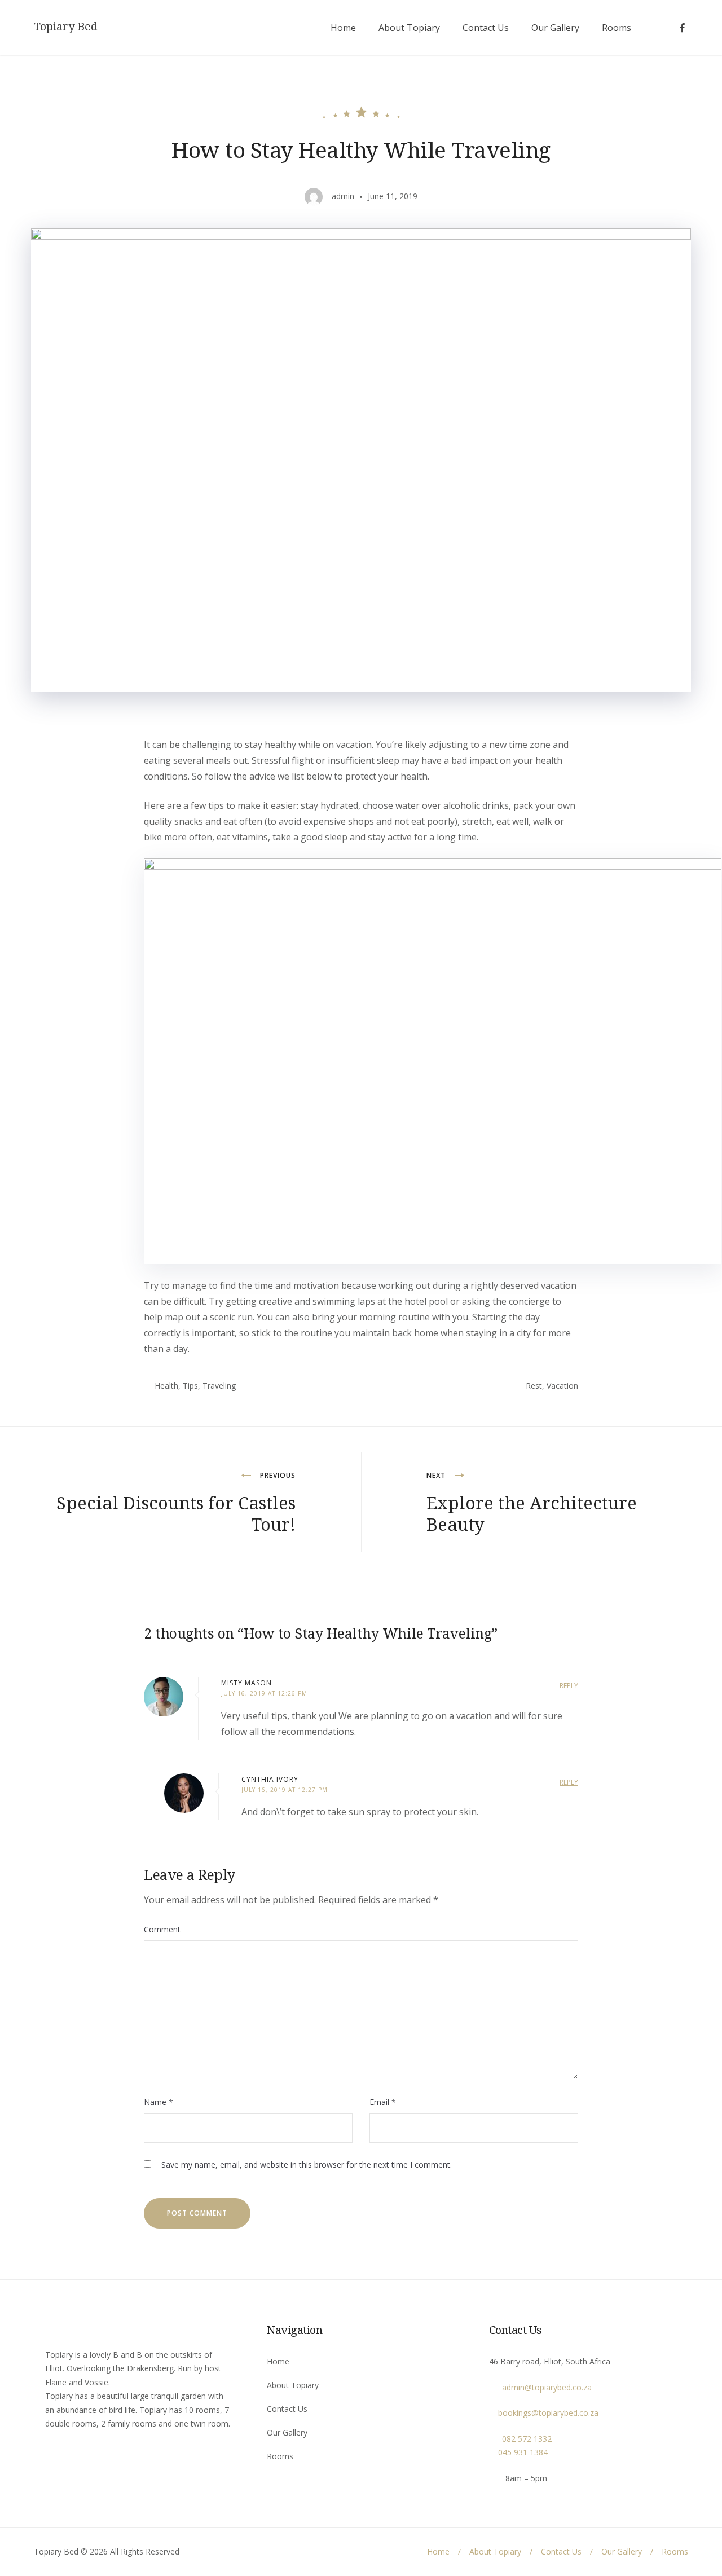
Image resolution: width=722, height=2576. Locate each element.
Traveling (219, 1386)
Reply (569, 1686)
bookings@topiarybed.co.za (544, 2413)
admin (343, 196)
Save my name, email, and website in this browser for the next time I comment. (307, 2165)
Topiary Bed (66, 27)
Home (343, 28)
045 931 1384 (518, 2452)
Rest (534, 1386)
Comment (162, 1929)
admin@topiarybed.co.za (543, 2387)
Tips (190, 1386)
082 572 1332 (523, 2439)
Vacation (562, 1386)
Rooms (617, 28)
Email (383, 2102)
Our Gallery (555, 28)
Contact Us (486, 28)
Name (159, 2102)
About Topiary (409, 28)
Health (166, 1386)
